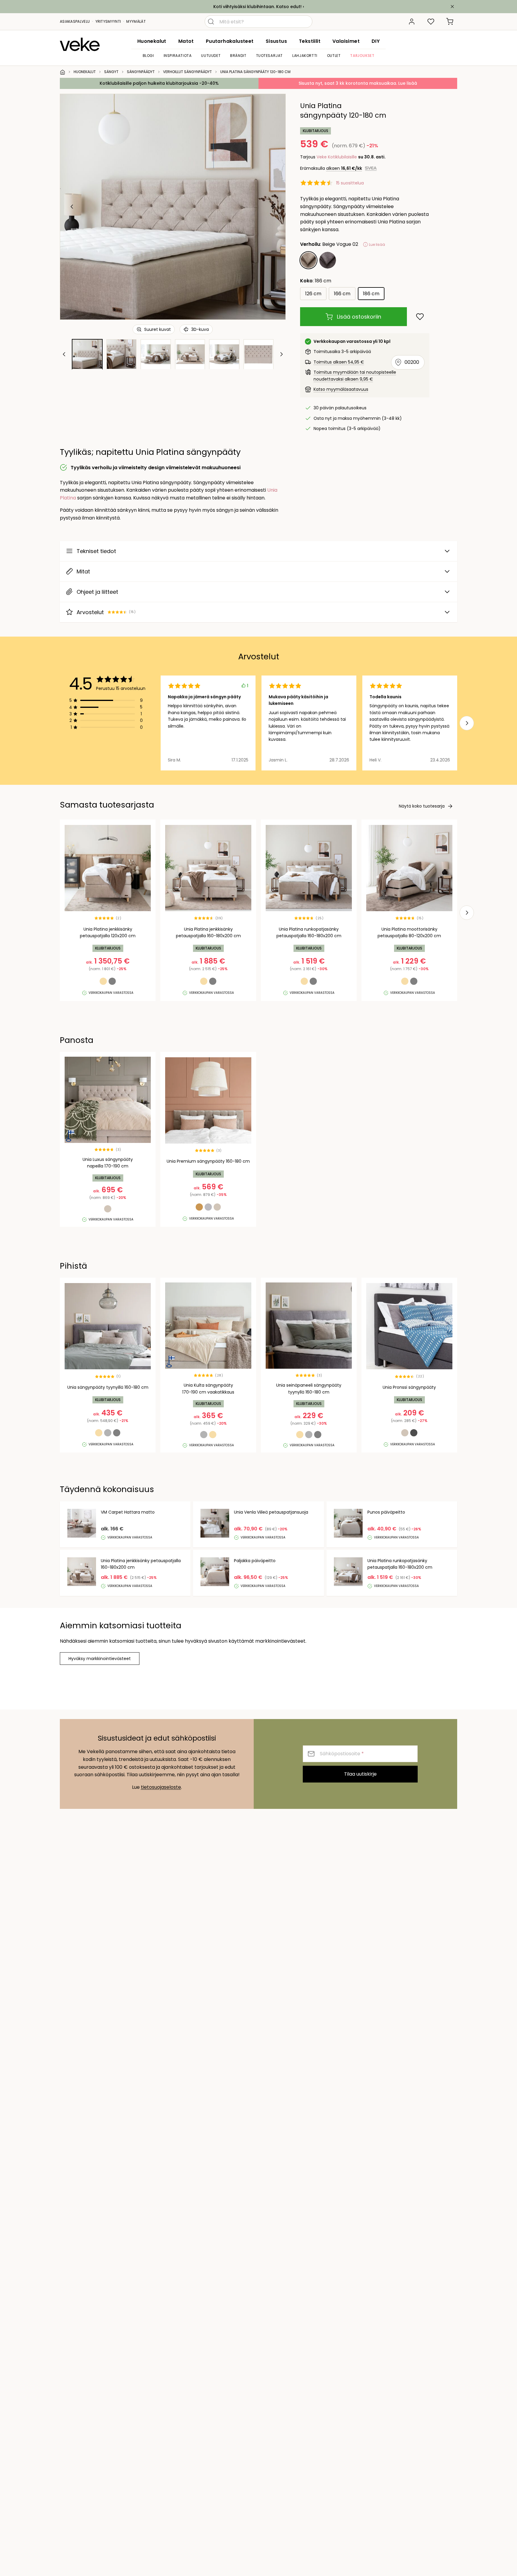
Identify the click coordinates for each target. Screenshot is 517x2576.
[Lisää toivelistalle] (420, 317)
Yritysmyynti (108, 21)
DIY (376, 41)
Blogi (148, 56)
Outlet (334, 56)
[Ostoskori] (450, 22)
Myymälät (136, 21)
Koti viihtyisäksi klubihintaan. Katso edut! (257, 7)
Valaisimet (346, 41)
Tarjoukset (362, 56)
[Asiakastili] (412, 22)
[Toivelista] (431, 22)
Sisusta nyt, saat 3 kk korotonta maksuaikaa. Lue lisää (358, 83)
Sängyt (111, 72)
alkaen (344, 168)
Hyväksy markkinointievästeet (100, 1659)
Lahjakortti (305, 56)
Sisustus (276, 41)
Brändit (238, 56)
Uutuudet (211, 56)
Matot (186, 41)
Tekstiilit (310, 41)
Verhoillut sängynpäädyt (187, 72)
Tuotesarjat (270, 56)
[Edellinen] (72, 207)
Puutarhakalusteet (230, 41)
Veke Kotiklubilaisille (337, 157)
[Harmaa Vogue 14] (328, 260)
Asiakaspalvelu (75, 21)
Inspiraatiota (178, 56)
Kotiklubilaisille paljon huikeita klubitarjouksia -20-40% (159, 83)
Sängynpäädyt (141, 72)
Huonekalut (152, 41)
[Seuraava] (273, 207)
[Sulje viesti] (452, 7)
